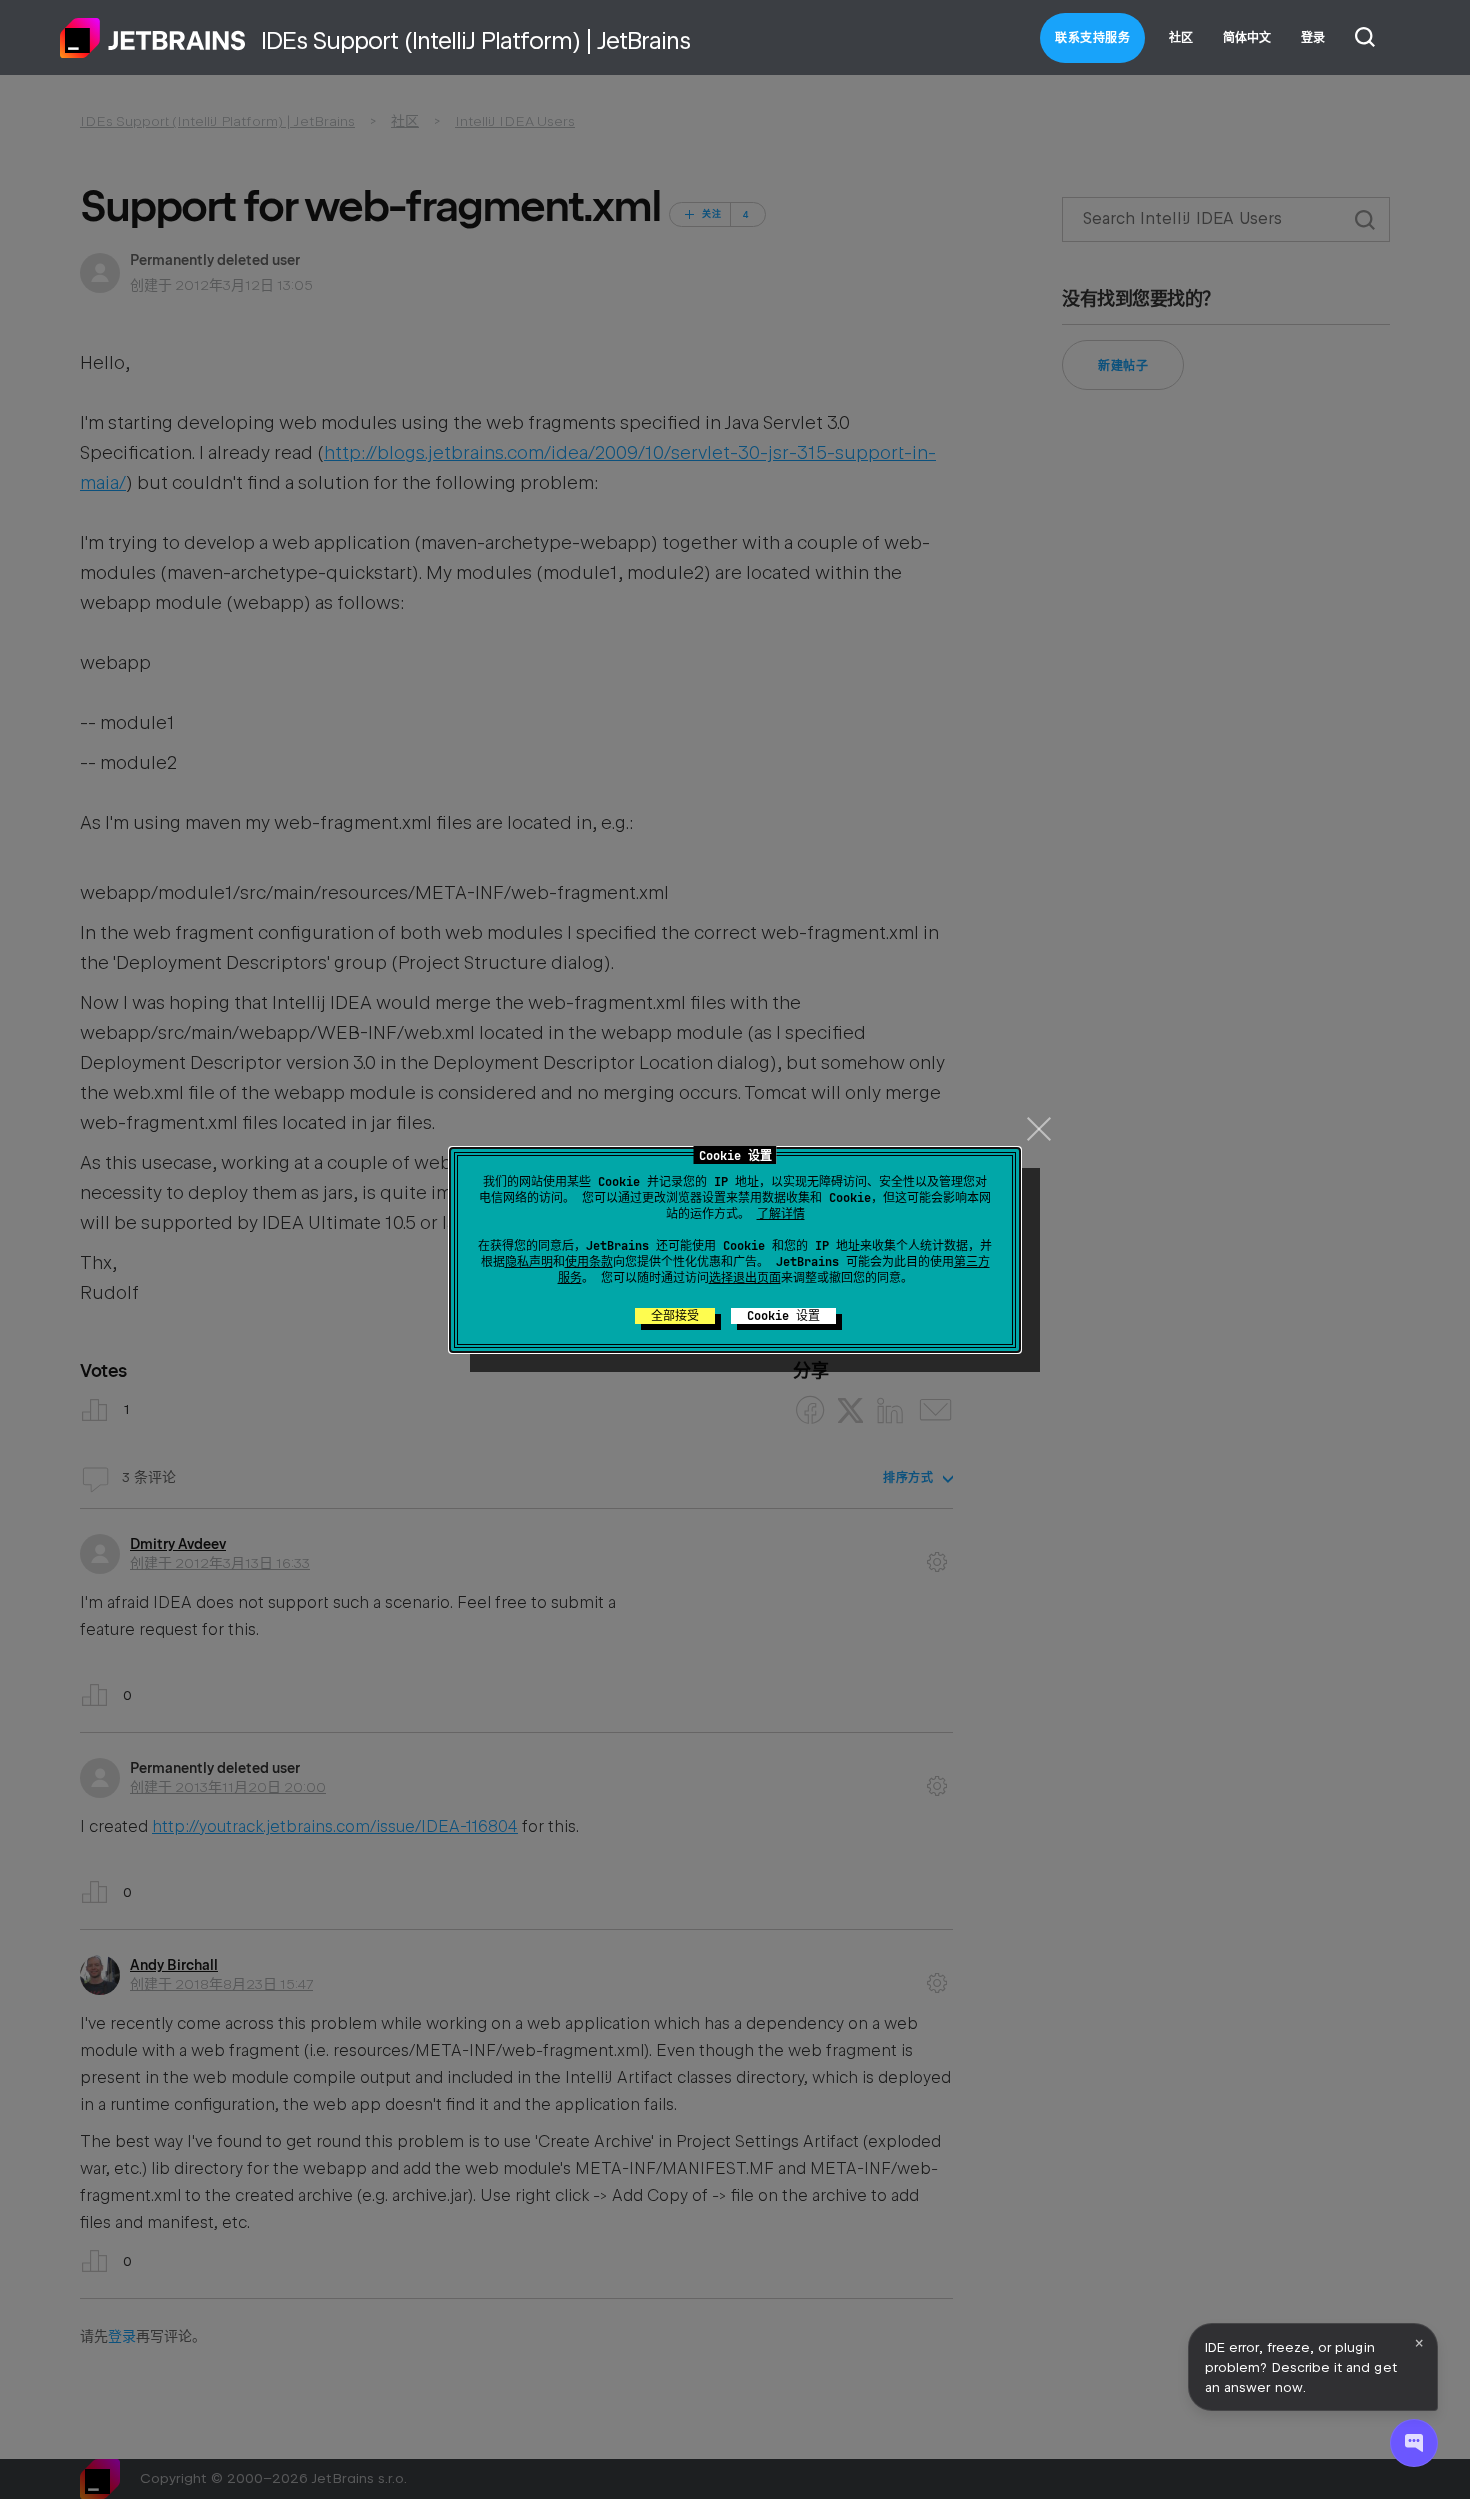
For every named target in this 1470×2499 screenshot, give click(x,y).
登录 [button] (1313, 38)
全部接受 (675, 1316)
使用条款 (589, 1262)
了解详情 (781, 1214)
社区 (1181, 38)
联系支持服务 (1092, 38)
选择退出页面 (745, 1278)
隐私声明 (529, 1262)
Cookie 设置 (783, 1316)
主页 (153, 38)
